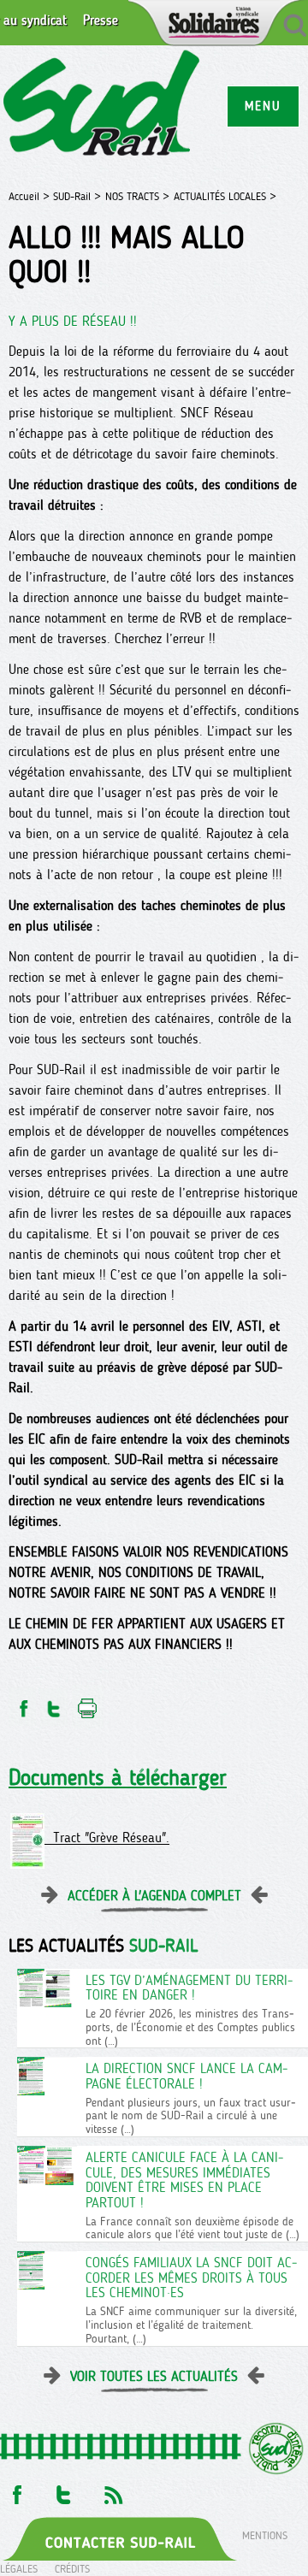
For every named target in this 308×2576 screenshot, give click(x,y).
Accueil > (31, 196)
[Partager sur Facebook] (22, 1704)
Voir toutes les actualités (154, 2376)
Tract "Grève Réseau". (107, 1838)
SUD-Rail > (77, 196)
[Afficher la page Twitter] (64, 2490)
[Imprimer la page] (88, 1704)
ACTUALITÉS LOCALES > (225, 196)
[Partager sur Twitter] (54, 1704)
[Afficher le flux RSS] (113, 2490)
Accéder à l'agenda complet (154, 1896)
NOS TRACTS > (137, 196)
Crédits (72, 2569)
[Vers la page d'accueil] (102, 106)
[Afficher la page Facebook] (15, 2490)
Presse (101, 21)
